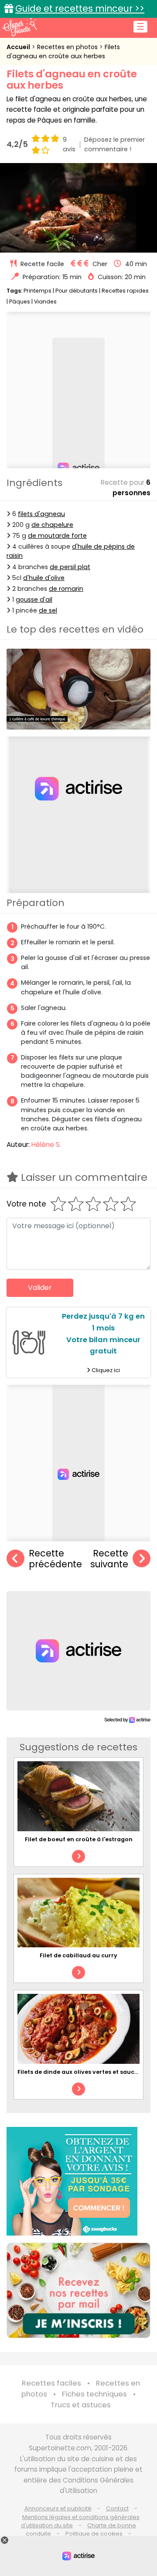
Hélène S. (46, 1145)
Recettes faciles (51, 2383)
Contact (117, 2508)
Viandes (45, 302)
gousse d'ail (34, 600)
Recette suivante (109, 1559)
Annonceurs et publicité (58, 2508)
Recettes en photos (68, 47)
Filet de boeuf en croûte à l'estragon (79, 1839)
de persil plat (70, 567)
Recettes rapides (125, 291)
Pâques (20, 302)
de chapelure (52, 525)
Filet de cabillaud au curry (78, 1955)
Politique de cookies (94, 2534)
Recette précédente (55, 1559)
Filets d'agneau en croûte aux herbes (63, 52)
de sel (48, 610)
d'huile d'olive (44, 578)
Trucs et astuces (81, 2405)
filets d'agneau (41, 514)
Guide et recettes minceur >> (80, 8)
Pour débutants (77, 291)
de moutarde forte (57, 536)
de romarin (66, 589)
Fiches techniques (94, 2394)
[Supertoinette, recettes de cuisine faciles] (20, 27)
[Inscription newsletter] (78, 2290)
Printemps (38, 291)
